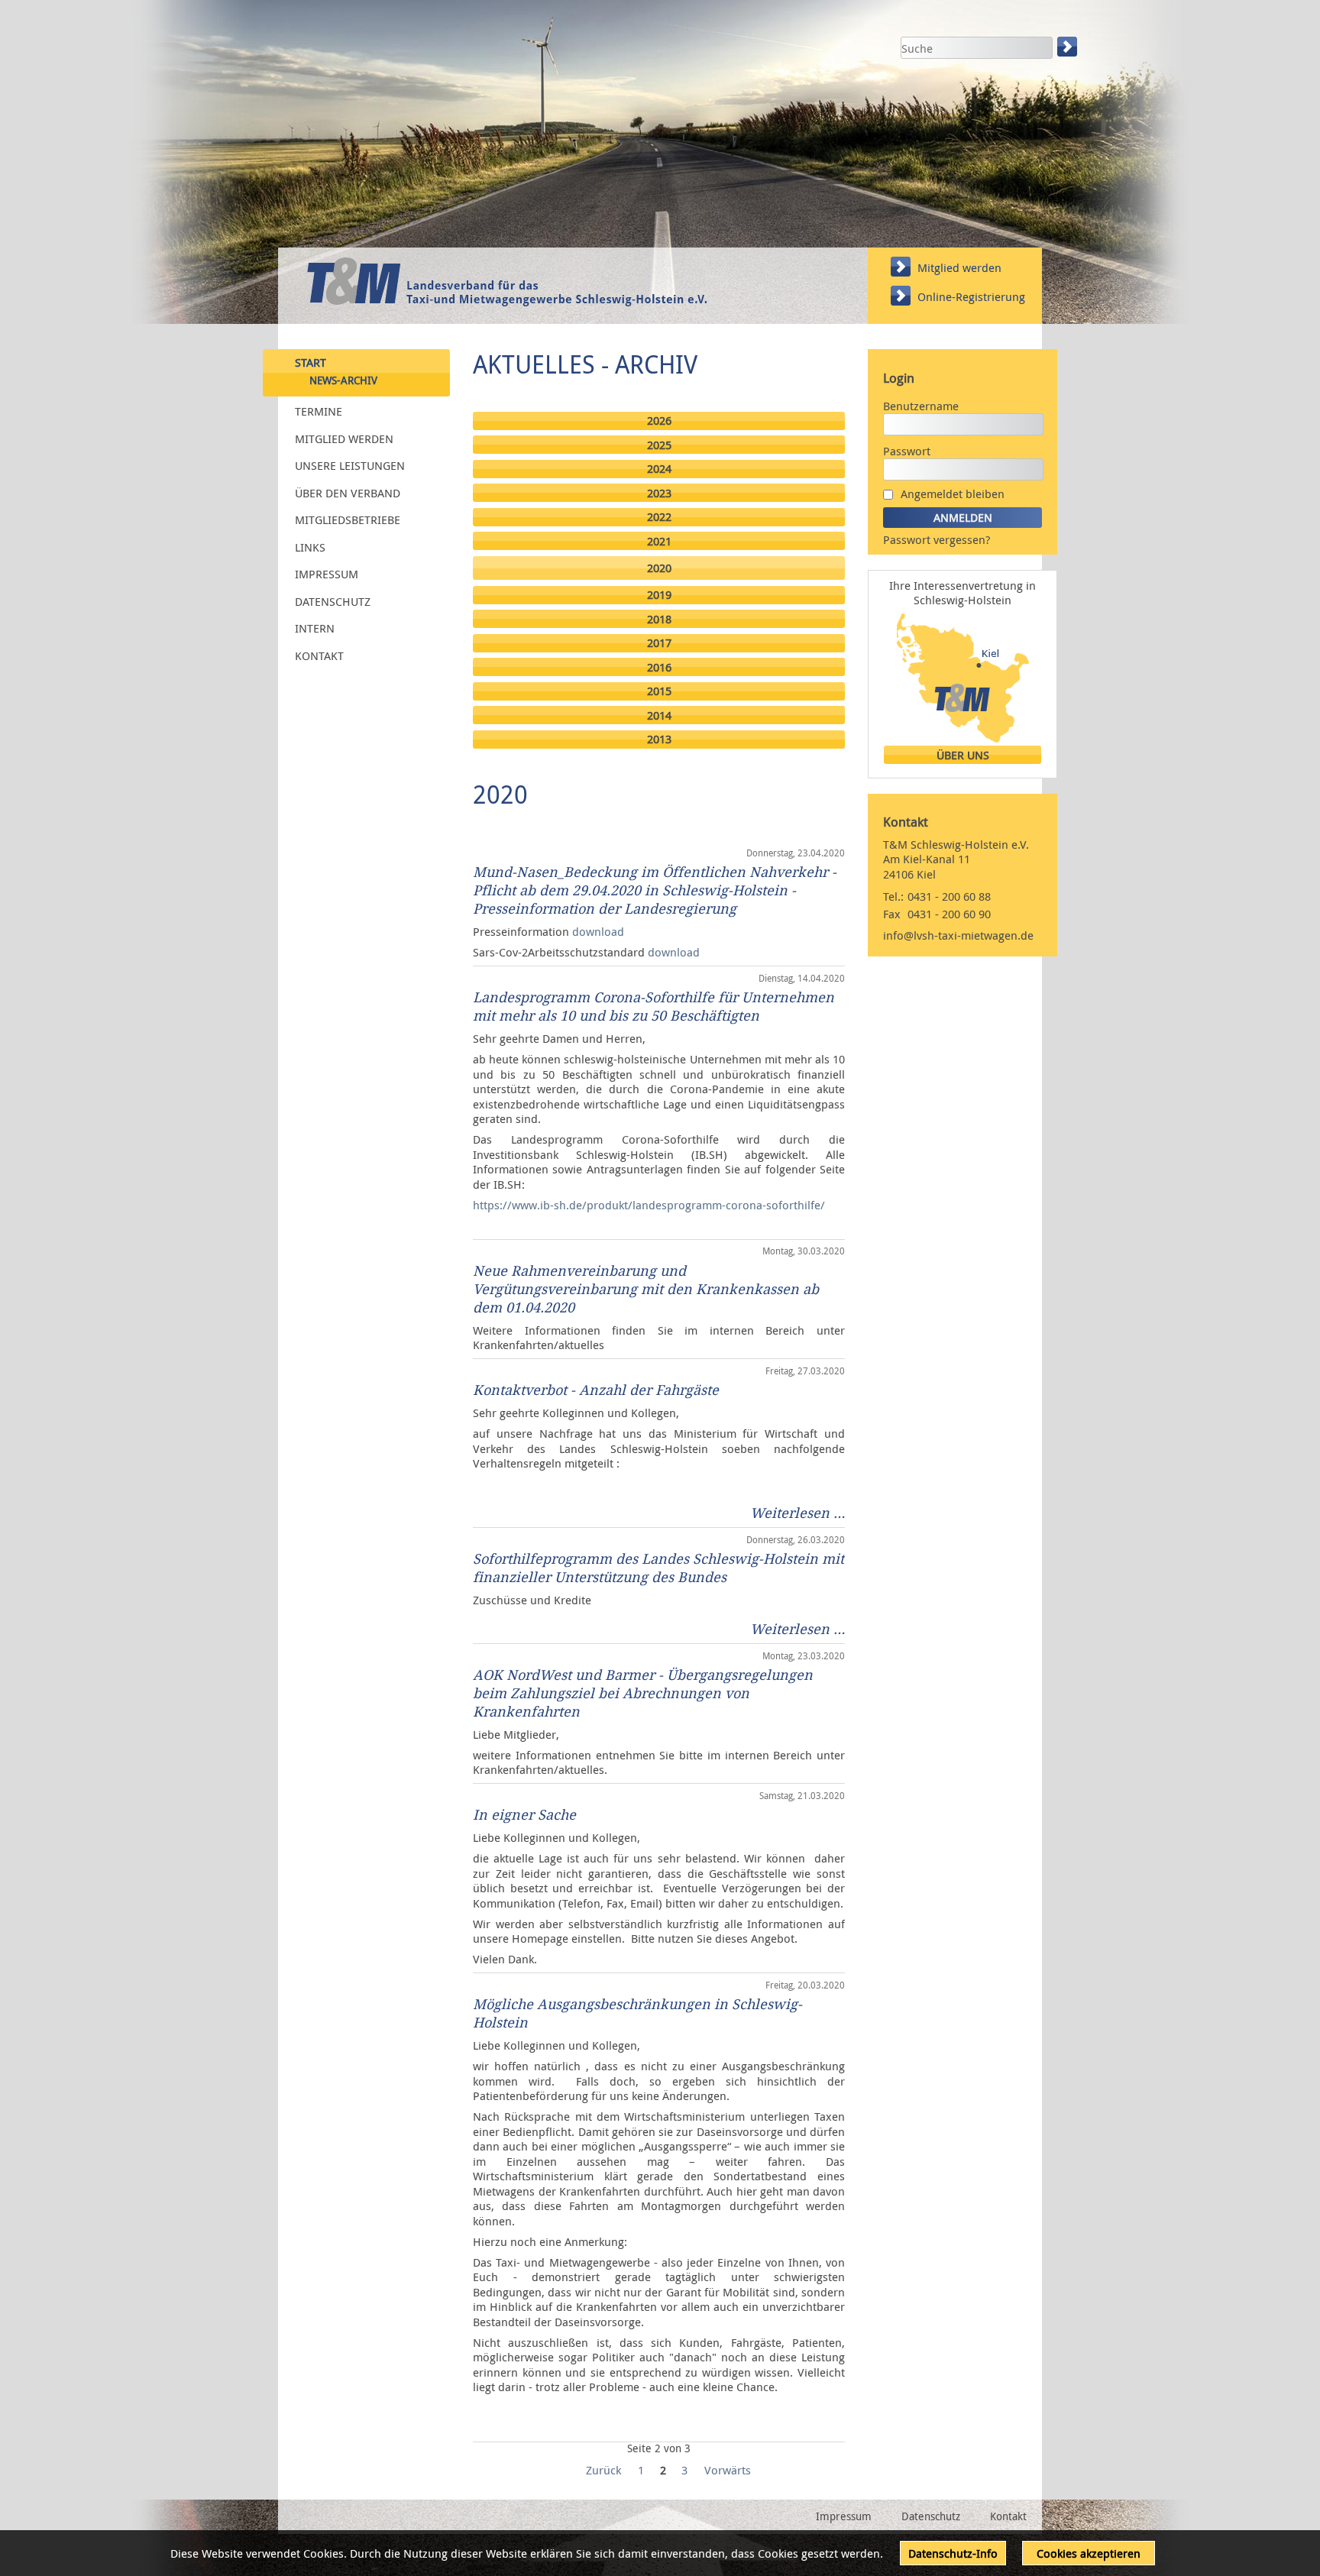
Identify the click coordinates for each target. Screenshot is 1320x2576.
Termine (319, 411)
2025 (659, 445)
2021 (659, 541)
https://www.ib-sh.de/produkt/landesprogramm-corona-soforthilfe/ (649, 1205)
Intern (315, 628)
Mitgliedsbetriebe (348, 519)
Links (310, 546)
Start (311, 361)
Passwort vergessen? (937, 539)
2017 (659, 643)
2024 (659, 469)
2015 (659, 691)
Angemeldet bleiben (953, 494)
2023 (659, 493)
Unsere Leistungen (350, 465)
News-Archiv (343, 380)
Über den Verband (348, 492)
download (598, 931)
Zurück (603, 2470)
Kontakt (319, 655)
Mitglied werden (959, 267)
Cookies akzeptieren (1089, 2553)
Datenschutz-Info (953, 2553)
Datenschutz (333, 600)
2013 (659, 739)
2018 (659, 619)
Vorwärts (728, 2470)
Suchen (1069, 47)
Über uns (963, 755)
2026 (659, 421)
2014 (659, 715)
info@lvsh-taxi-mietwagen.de (958, 935)
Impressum (327, 574)
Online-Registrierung (971, 296)
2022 (659, 517)
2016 (659, 667)
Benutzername (921, 406)
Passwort (907, 451)
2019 (659, 595)
